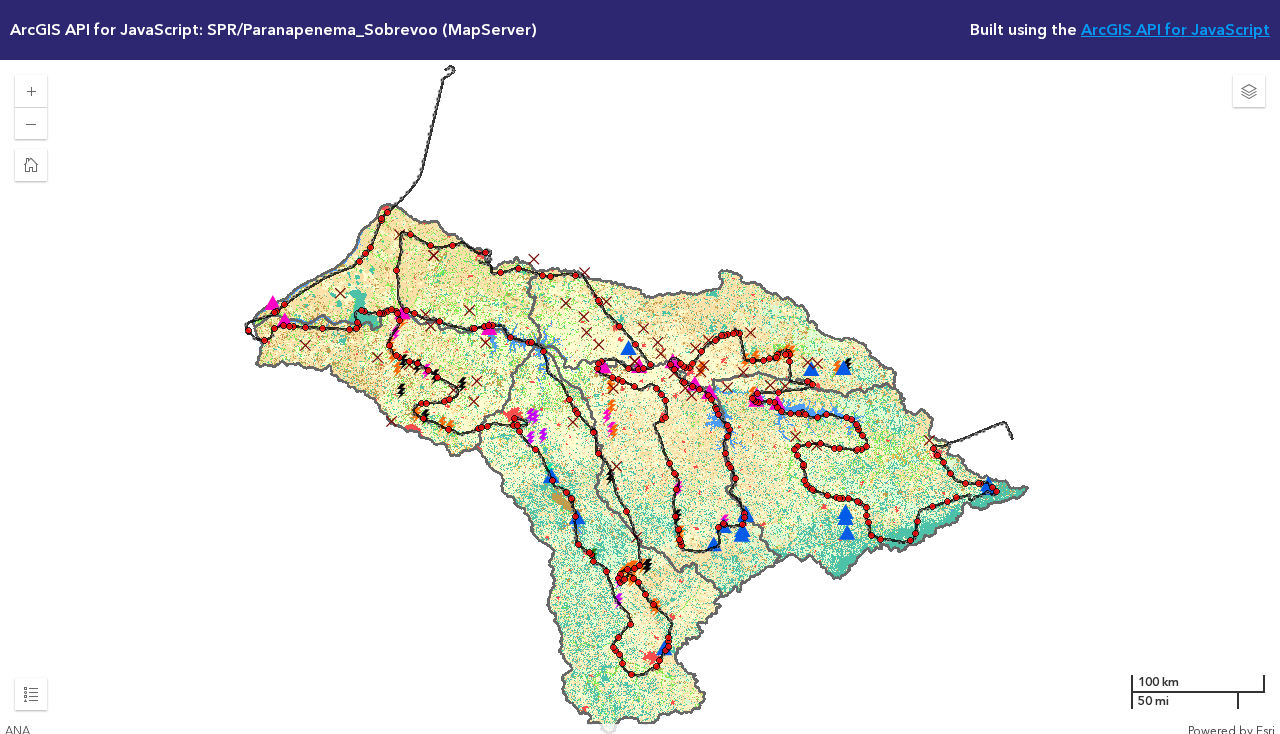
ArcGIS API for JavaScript (1175, 30)
